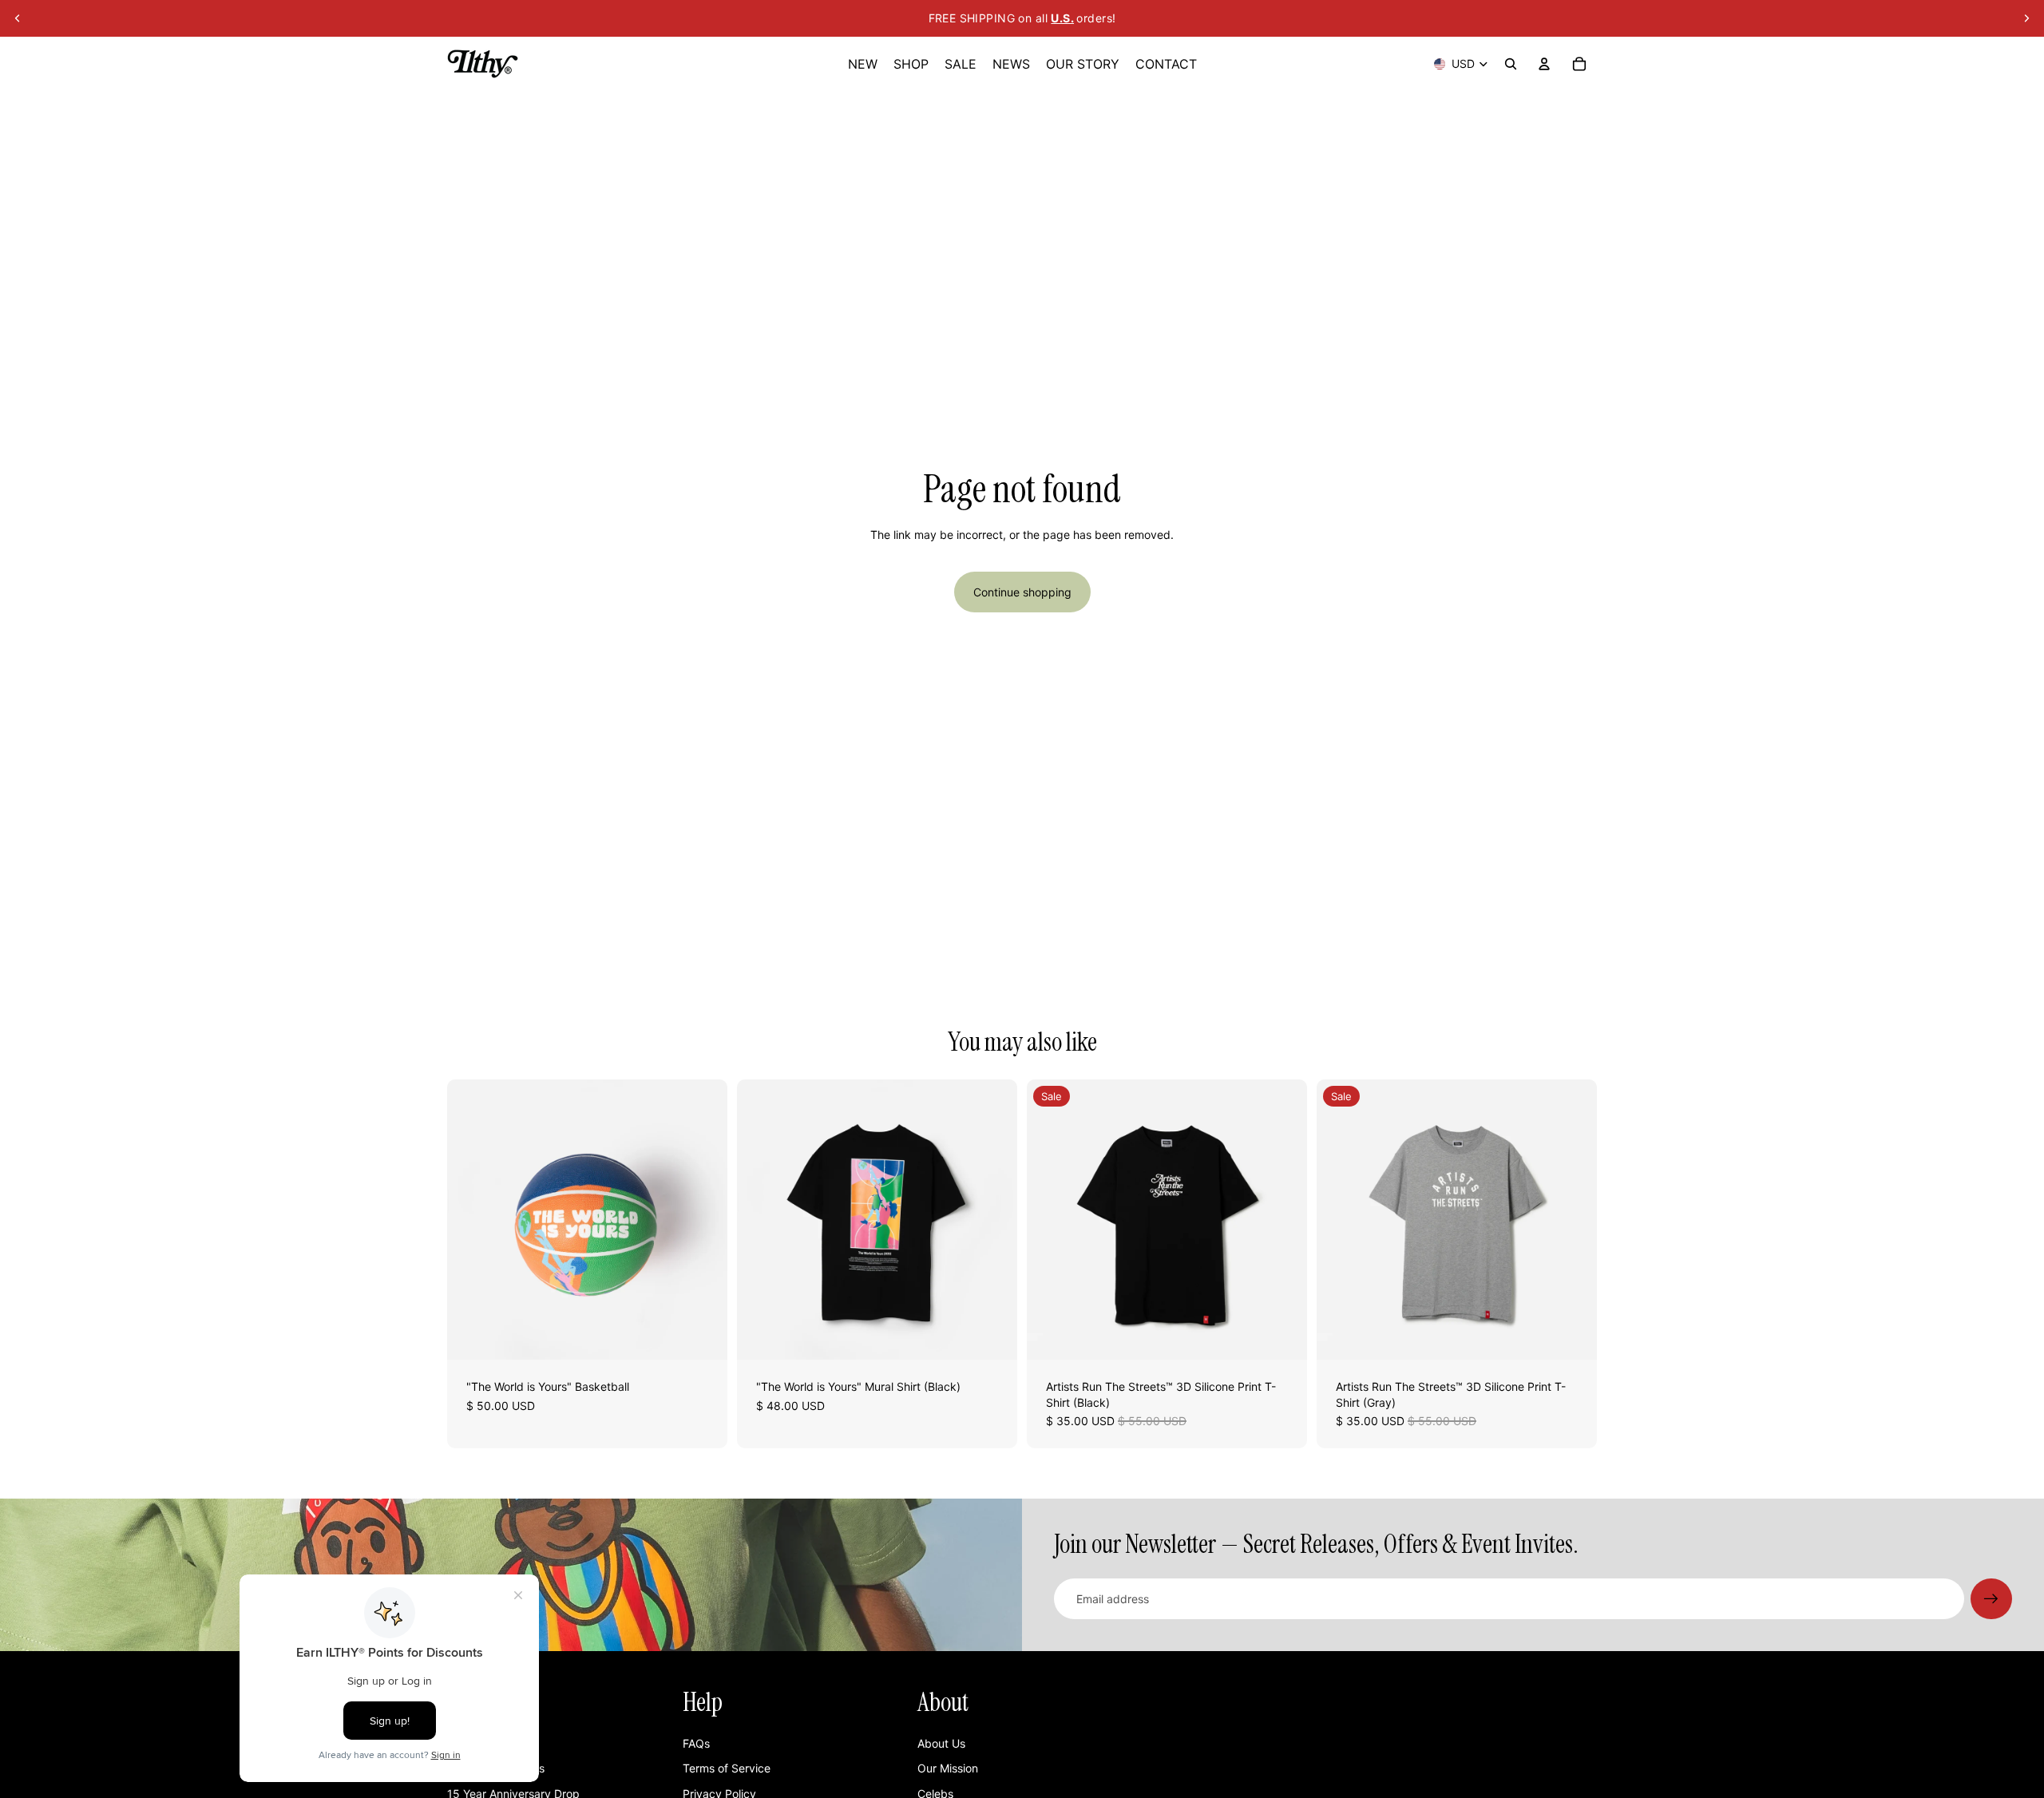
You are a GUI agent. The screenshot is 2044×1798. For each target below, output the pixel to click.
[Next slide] (2026, 18)
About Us (941, 1743)
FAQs (696, 1743)
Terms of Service (727, 1768)
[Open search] (1511, 64)
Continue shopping (1022, 592)
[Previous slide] (18, 18)
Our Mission (948, 1768)
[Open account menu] (1544, 64)
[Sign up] (1991, 1599)
